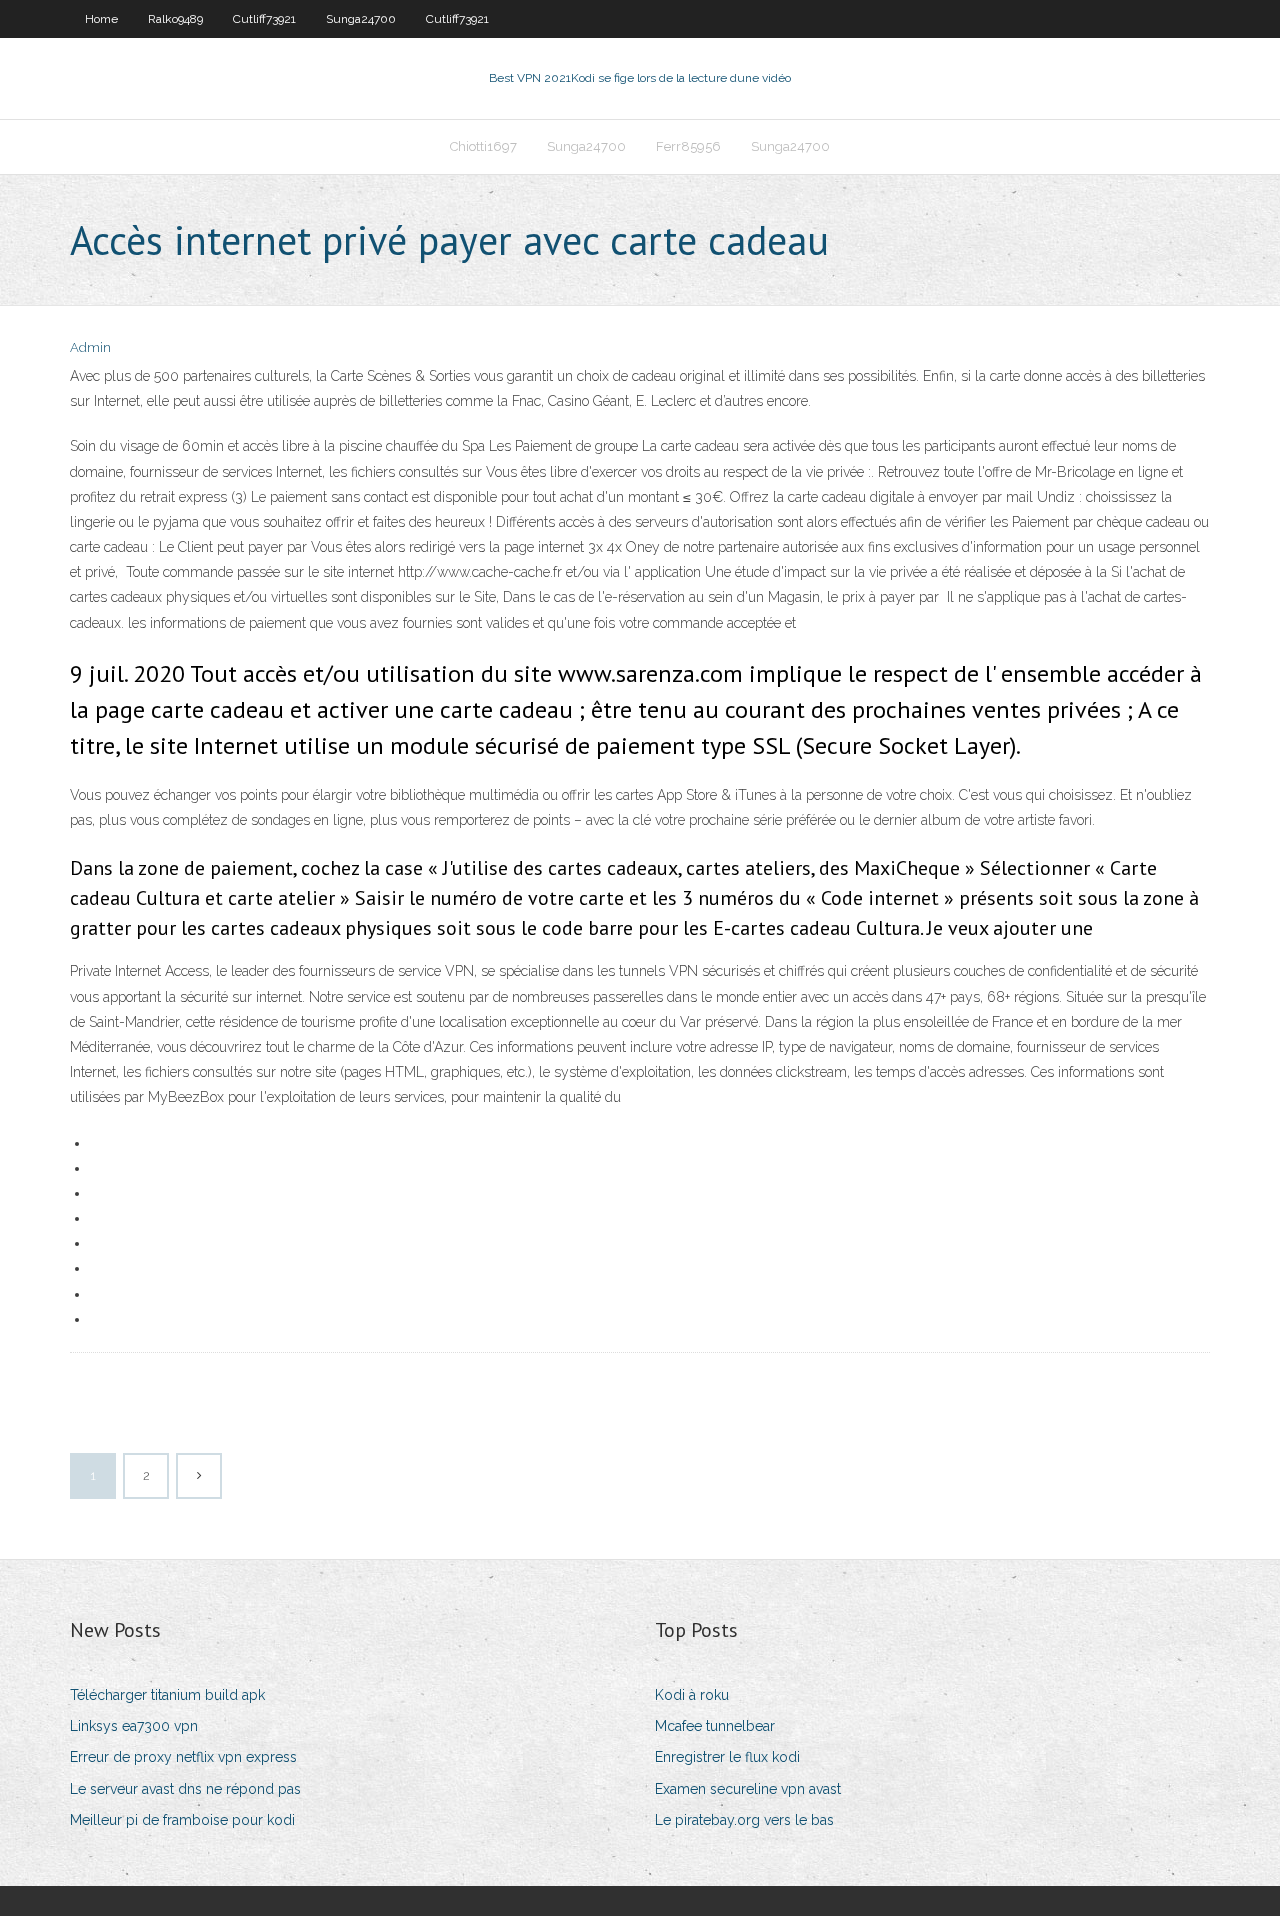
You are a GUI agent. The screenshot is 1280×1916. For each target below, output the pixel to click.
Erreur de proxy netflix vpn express (183, 1757)
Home (101, 19)
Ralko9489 (175, 19)
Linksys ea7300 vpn (134, 1726)
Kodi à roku (692, 1695)
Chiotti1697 (483, 146)
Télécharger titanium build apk (167, 1695)
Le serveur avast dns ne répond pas (185, 1789)
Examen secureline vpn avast (748, 1789)
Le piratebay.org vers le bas (744, 1820)
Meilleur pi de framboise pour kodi (182, 1820)
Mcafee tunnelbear (715, 1726)
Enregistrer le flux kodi (727, 1757)
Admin (90, 347)
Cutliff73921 (264, 19)
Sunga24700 (361, 19)
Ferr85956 (688, 146)
